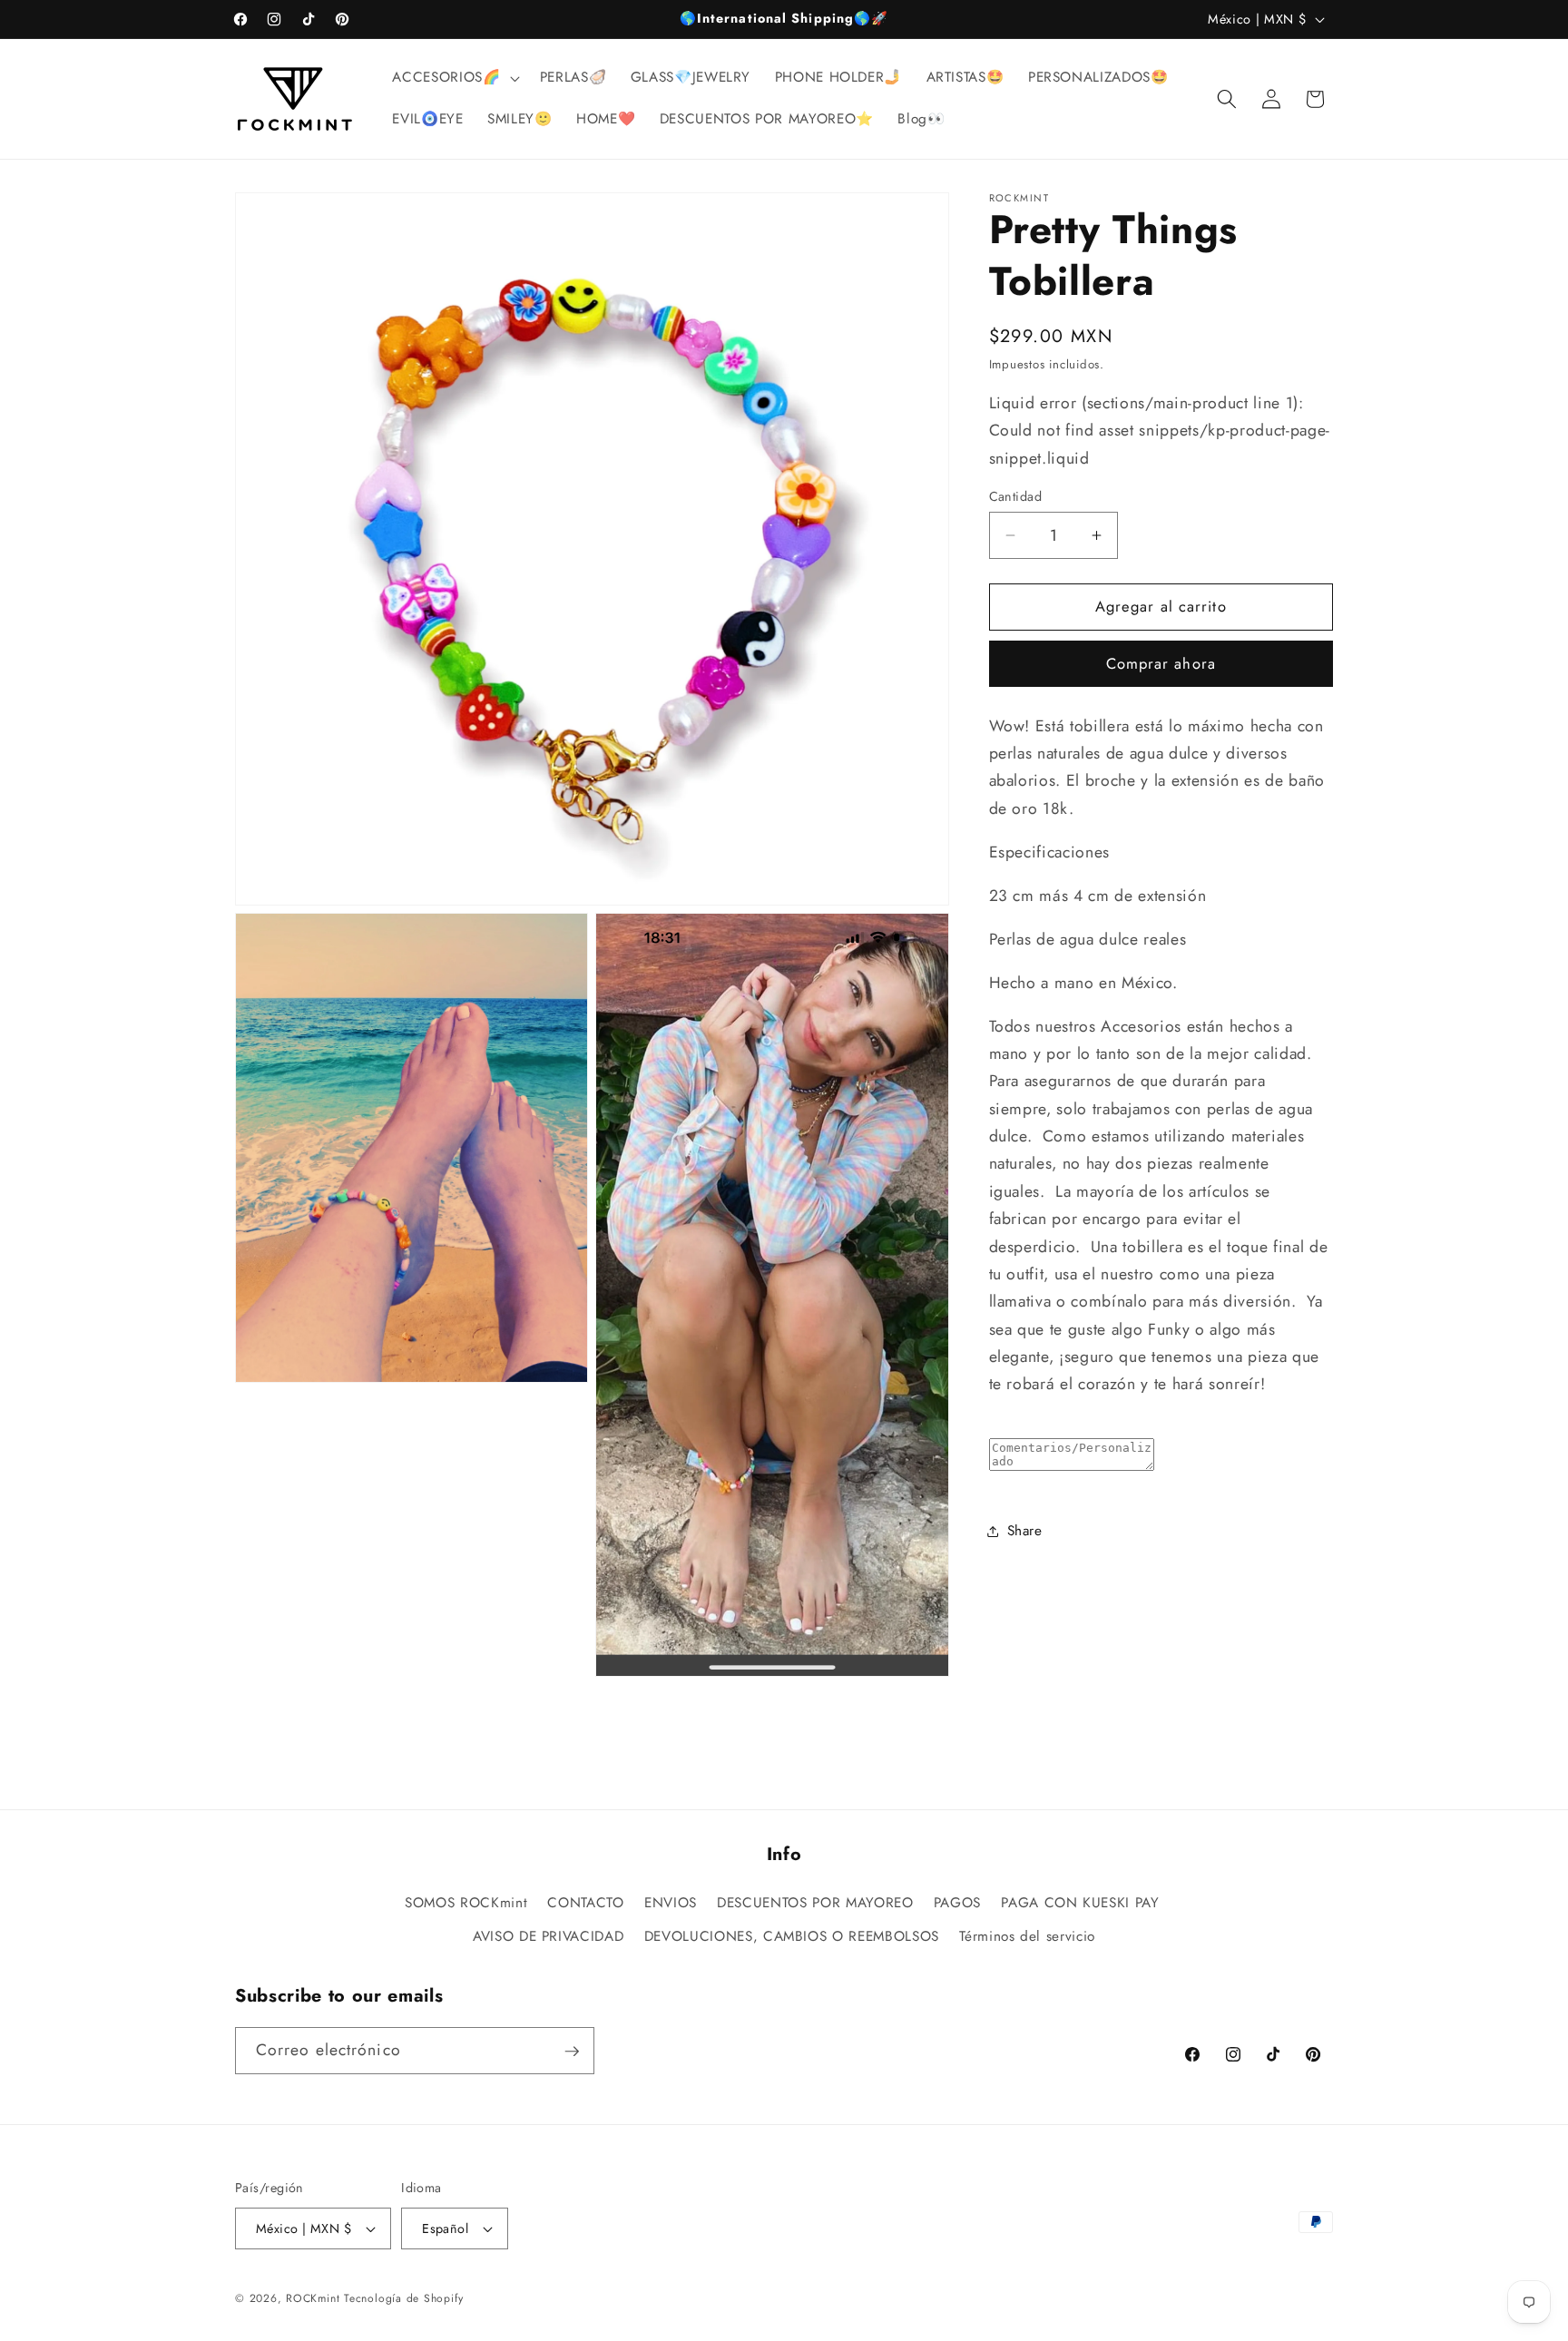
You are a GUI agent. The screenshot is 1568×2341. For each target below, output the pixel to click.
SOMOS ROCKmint (466, 1903)
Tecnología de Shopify (403, 2298)
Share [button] (1025, 1531)
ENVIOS (671, 1903)
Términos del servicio (1027, 1937)
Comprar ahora (1161, 663)
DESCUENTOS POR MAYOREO (815, 1903)
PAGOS (957, 1903)
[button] (454, 78)
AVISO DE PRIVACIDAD (549, 1937)
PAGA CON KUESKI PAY (1080, 1903)
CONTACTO (585, 1903)
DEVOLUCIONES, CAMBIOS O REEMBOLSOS (792, 1937)
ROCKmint (313, 2298)
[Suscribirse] (572, 2052)
